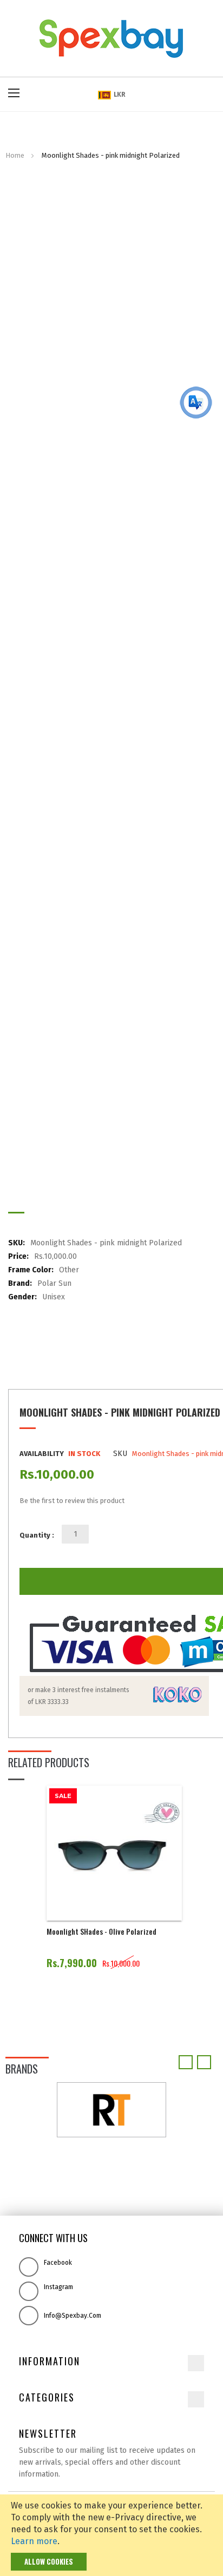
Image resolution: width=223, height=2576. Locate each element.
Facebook (58, 2263)
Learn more (34, 2541)
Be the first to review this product (72, 1501)
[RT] (111, 2109)
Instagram (58, 2287)
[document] (111, 2535)
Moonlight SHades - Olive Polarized (101, 1931)
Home (15, 155)
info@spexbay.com (73, 2316)
